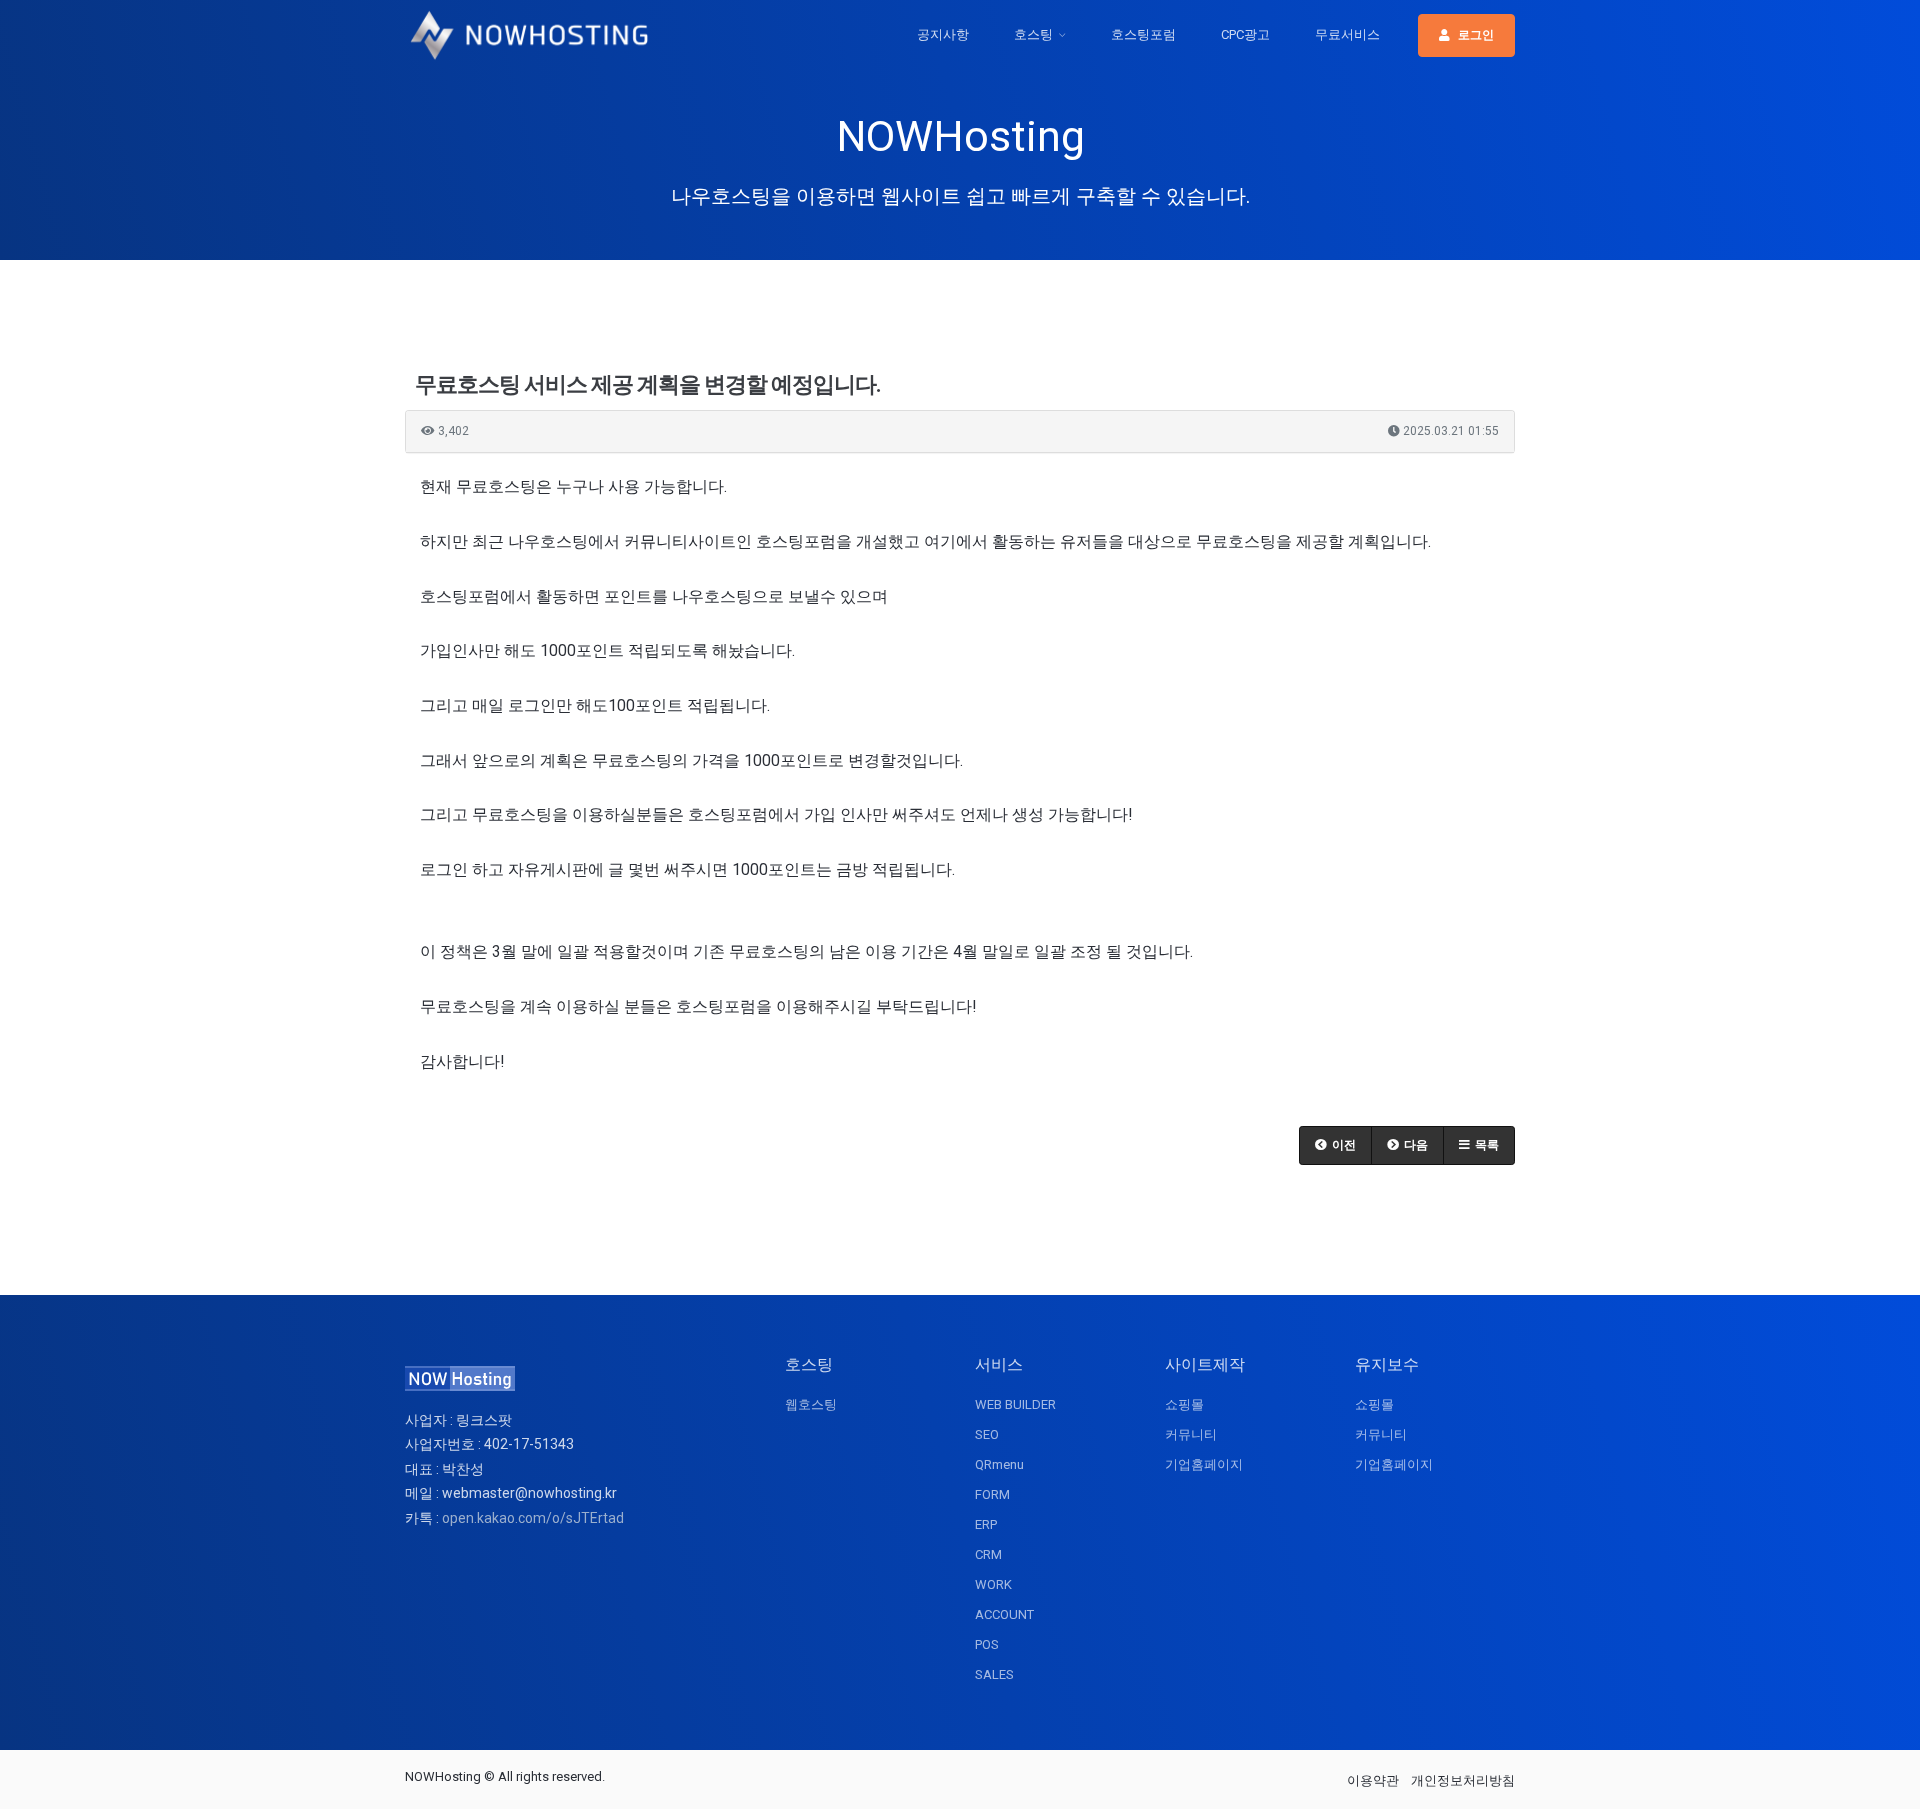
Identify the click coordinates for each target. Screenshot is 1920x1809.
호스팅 (1033, 34)
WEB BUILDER (1015, 1404)
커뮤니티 (1191, 1434)
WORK (993, 1584)
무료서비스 (1347, 34)
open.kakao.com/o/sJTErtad (533, 1518)
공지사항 (943, 34)
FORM (992, 1494)
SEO (987, 1434)
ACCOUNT (1004, 1614)
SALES (994, 1674)
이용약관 (1373, 1780)
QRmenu (999, 1464)
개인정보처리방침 (1463, 1780)
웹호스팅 (811, 1404)
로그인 (1476, 35)
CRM (988, 1554)
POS (987, 1644)
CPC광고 (1245, 34)
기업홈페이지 (1204, 1464)
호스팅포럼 (1143, 34)
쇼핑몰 (1184, 1404)
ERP (986, 1524)
